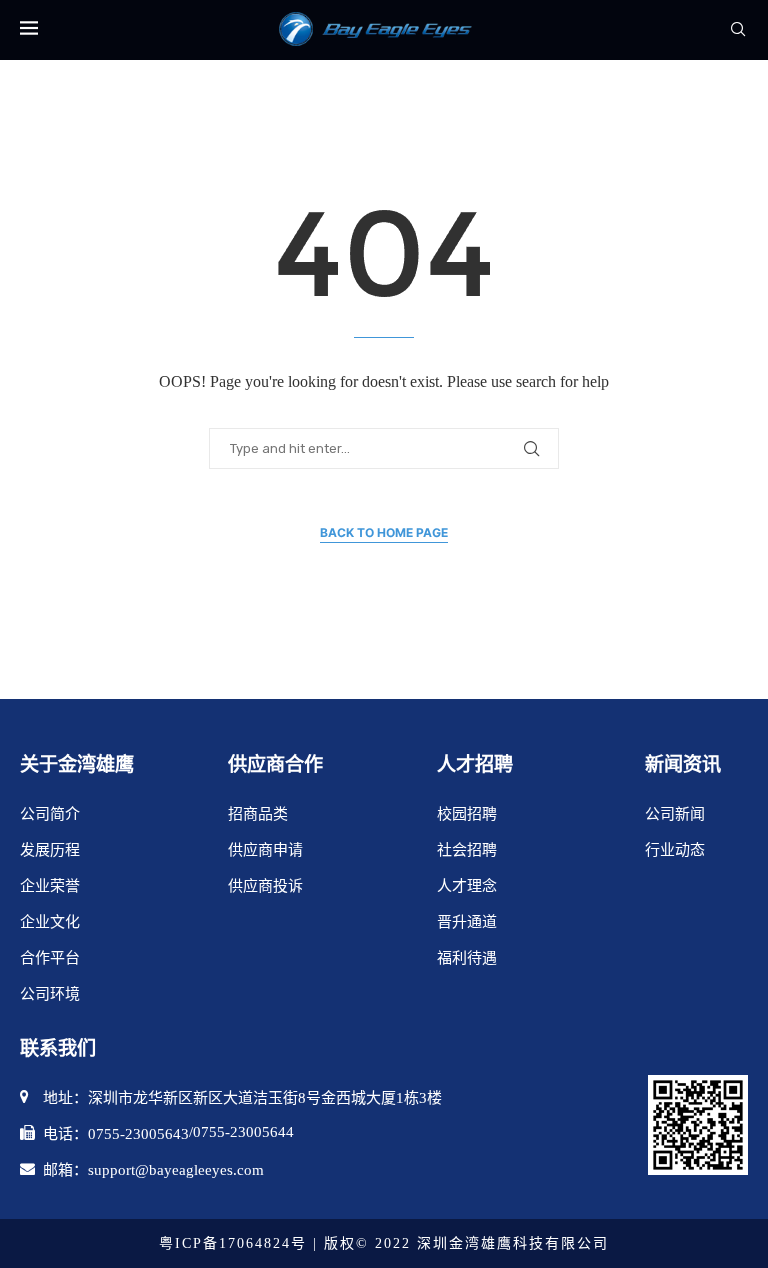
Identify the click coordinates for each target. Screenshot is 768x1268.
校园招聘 (467, 814)
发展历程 (50, 850)
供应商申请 (265, 850)
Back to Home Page (384, 532)
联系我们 (58, 1048)
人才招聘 (475, 764)
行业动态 (675, 850)
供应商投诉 (265, 886)
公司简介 (50, 814)
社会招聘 (467, 850)
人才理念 (467, 886)
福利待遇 (467, 958)
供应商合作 (275, 764)
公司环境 (50, 994)
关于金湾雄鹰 (77, 764)
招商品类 (258, 814)
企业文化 (50, 922)
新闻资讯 (683, 764)
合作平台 (50, 958)
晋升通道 (467, 922)
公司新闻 (675, 814)
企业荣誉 (50, 886)
